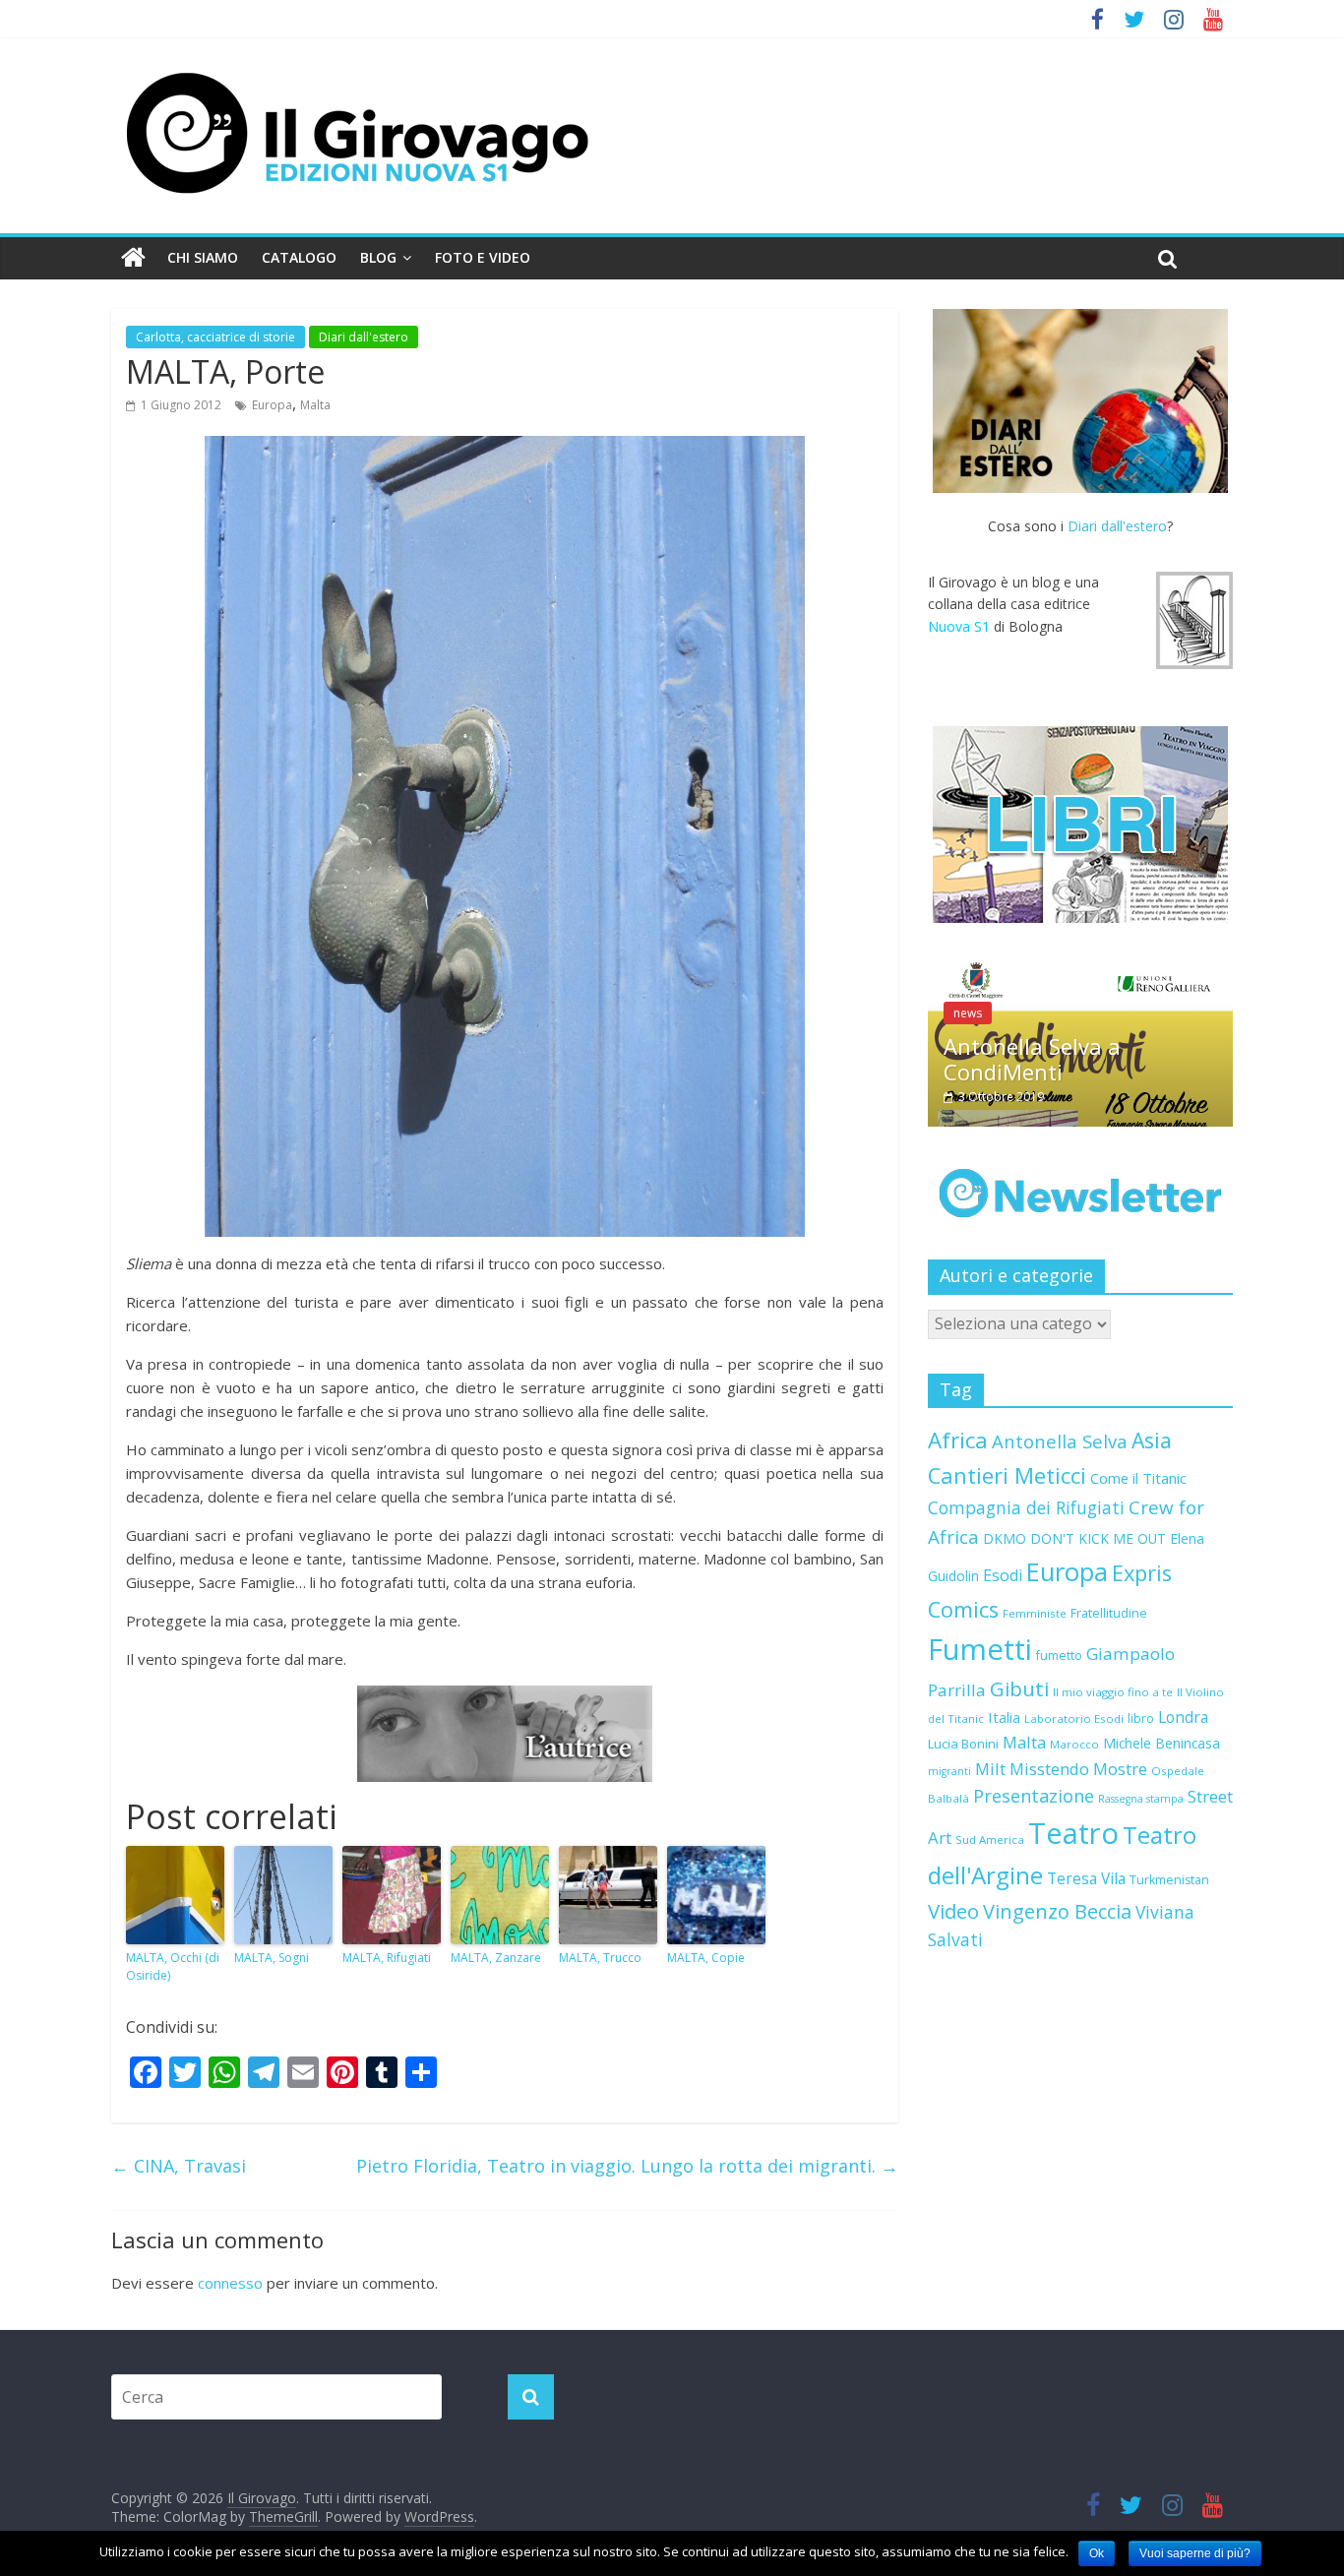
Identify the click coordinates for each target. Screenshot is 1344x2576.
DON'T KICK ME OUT (1098, 1538)
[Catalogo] (1080, 825)
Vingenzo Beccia (1057, 1911)
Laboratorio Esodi (1074, 1718)
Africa (958, 1440)
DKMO (1005, 1538)
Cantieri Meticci (1007, 1475)
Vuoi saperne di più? (1195, 2553)
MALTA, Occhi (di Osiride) (173, 1966)
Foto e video (483, 257)
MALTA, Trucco (600, 1958)
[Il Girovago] (133, 258)
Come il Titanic (1138, 1478)
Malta (315, 405)
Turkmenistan (1169, 1880)
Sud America (990, 1840)
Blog (378, 257)
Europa (272, 405)
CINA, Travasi (179, 2166)
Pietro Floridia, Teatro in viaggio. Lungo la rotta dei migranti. (627, 2166)
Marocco (1074, 1744)
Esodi (1003, 1575)
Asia (1152, 1440)
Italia (1004, 1717)
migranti (949, 1771)
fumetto (1059, 1656)
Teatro (1073, 1833)
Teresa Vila (1086, 1879)
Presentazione (1034, 1796)
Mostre (1120, 1769)
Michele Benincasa (1161, 1743)
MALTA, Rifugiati (387, 1958)
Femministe (1035, 1613)
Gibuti (1019, 1688)
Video (953, 1911)
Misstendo (1049, 1769)
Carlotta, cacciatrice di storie (215, 337)
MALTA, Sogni (272, 1958)
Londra (1183, 1717)
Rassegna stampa (1141, 1799)
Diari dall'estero (364, 337)
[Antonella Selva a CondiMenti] (1080, 968)
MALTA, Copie (706, 1958)
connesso (230, 2283)
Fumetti (980, 1649)
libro (1141, 1718)
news (968, 1013)
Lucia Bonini (963, 1744)
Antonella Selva (1060, 1441)
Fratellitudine (1109, 1613)
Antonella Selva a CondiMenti (1032, 1059)
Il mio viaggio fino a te (1113, 1692)
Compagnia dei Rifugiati (1026, 1507)
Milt (990, 1769)
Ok (1097, 2553)
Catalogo (299, 257)
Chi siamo (203, 257)
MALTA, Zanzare (496, 1958)
